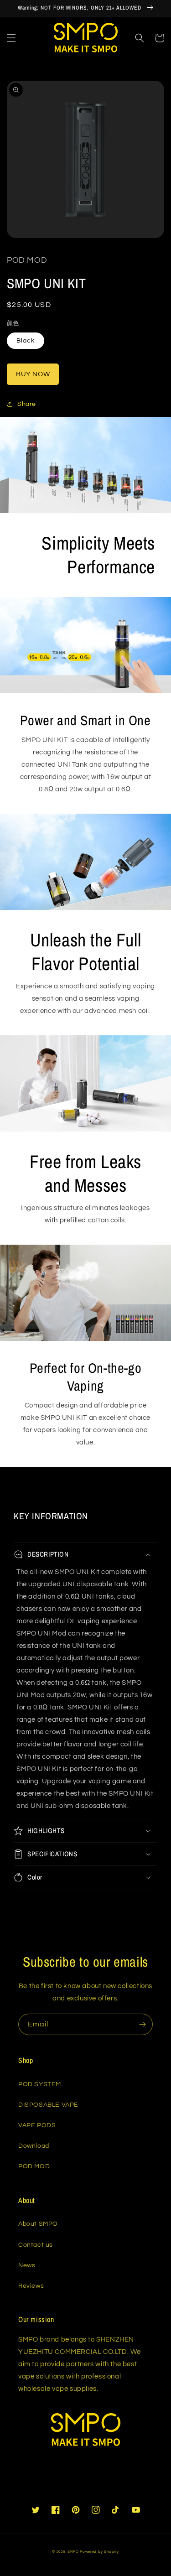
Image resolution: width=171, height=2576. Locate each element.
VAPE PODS (37, 2125)
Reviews (31, 2286)
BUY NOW (33, 374)
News (27, 2265)
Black (26, 341)
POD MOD (34, 2166)
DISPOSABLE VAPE (48, 2105)
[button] (11, 38)
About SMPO (38, 2224)
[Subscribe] (142, 2024)
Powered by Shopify (99, 2552)
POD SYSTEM (40, 2084)
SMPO (73, 2552)
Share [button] (27, 404)
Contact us (36, 2245)
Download (34, 2146)
